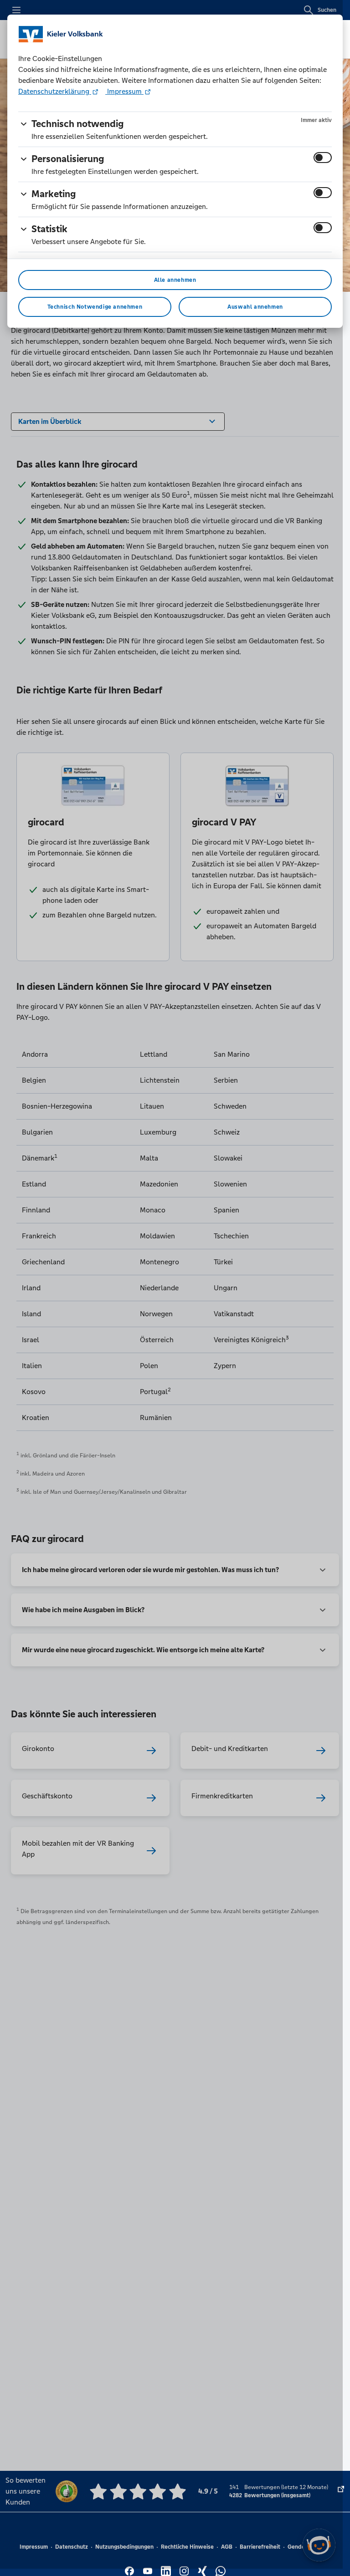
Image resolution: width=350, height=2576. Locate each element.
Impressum (124, 91)
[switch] (323, 158)
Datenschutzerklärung (55, 91)
